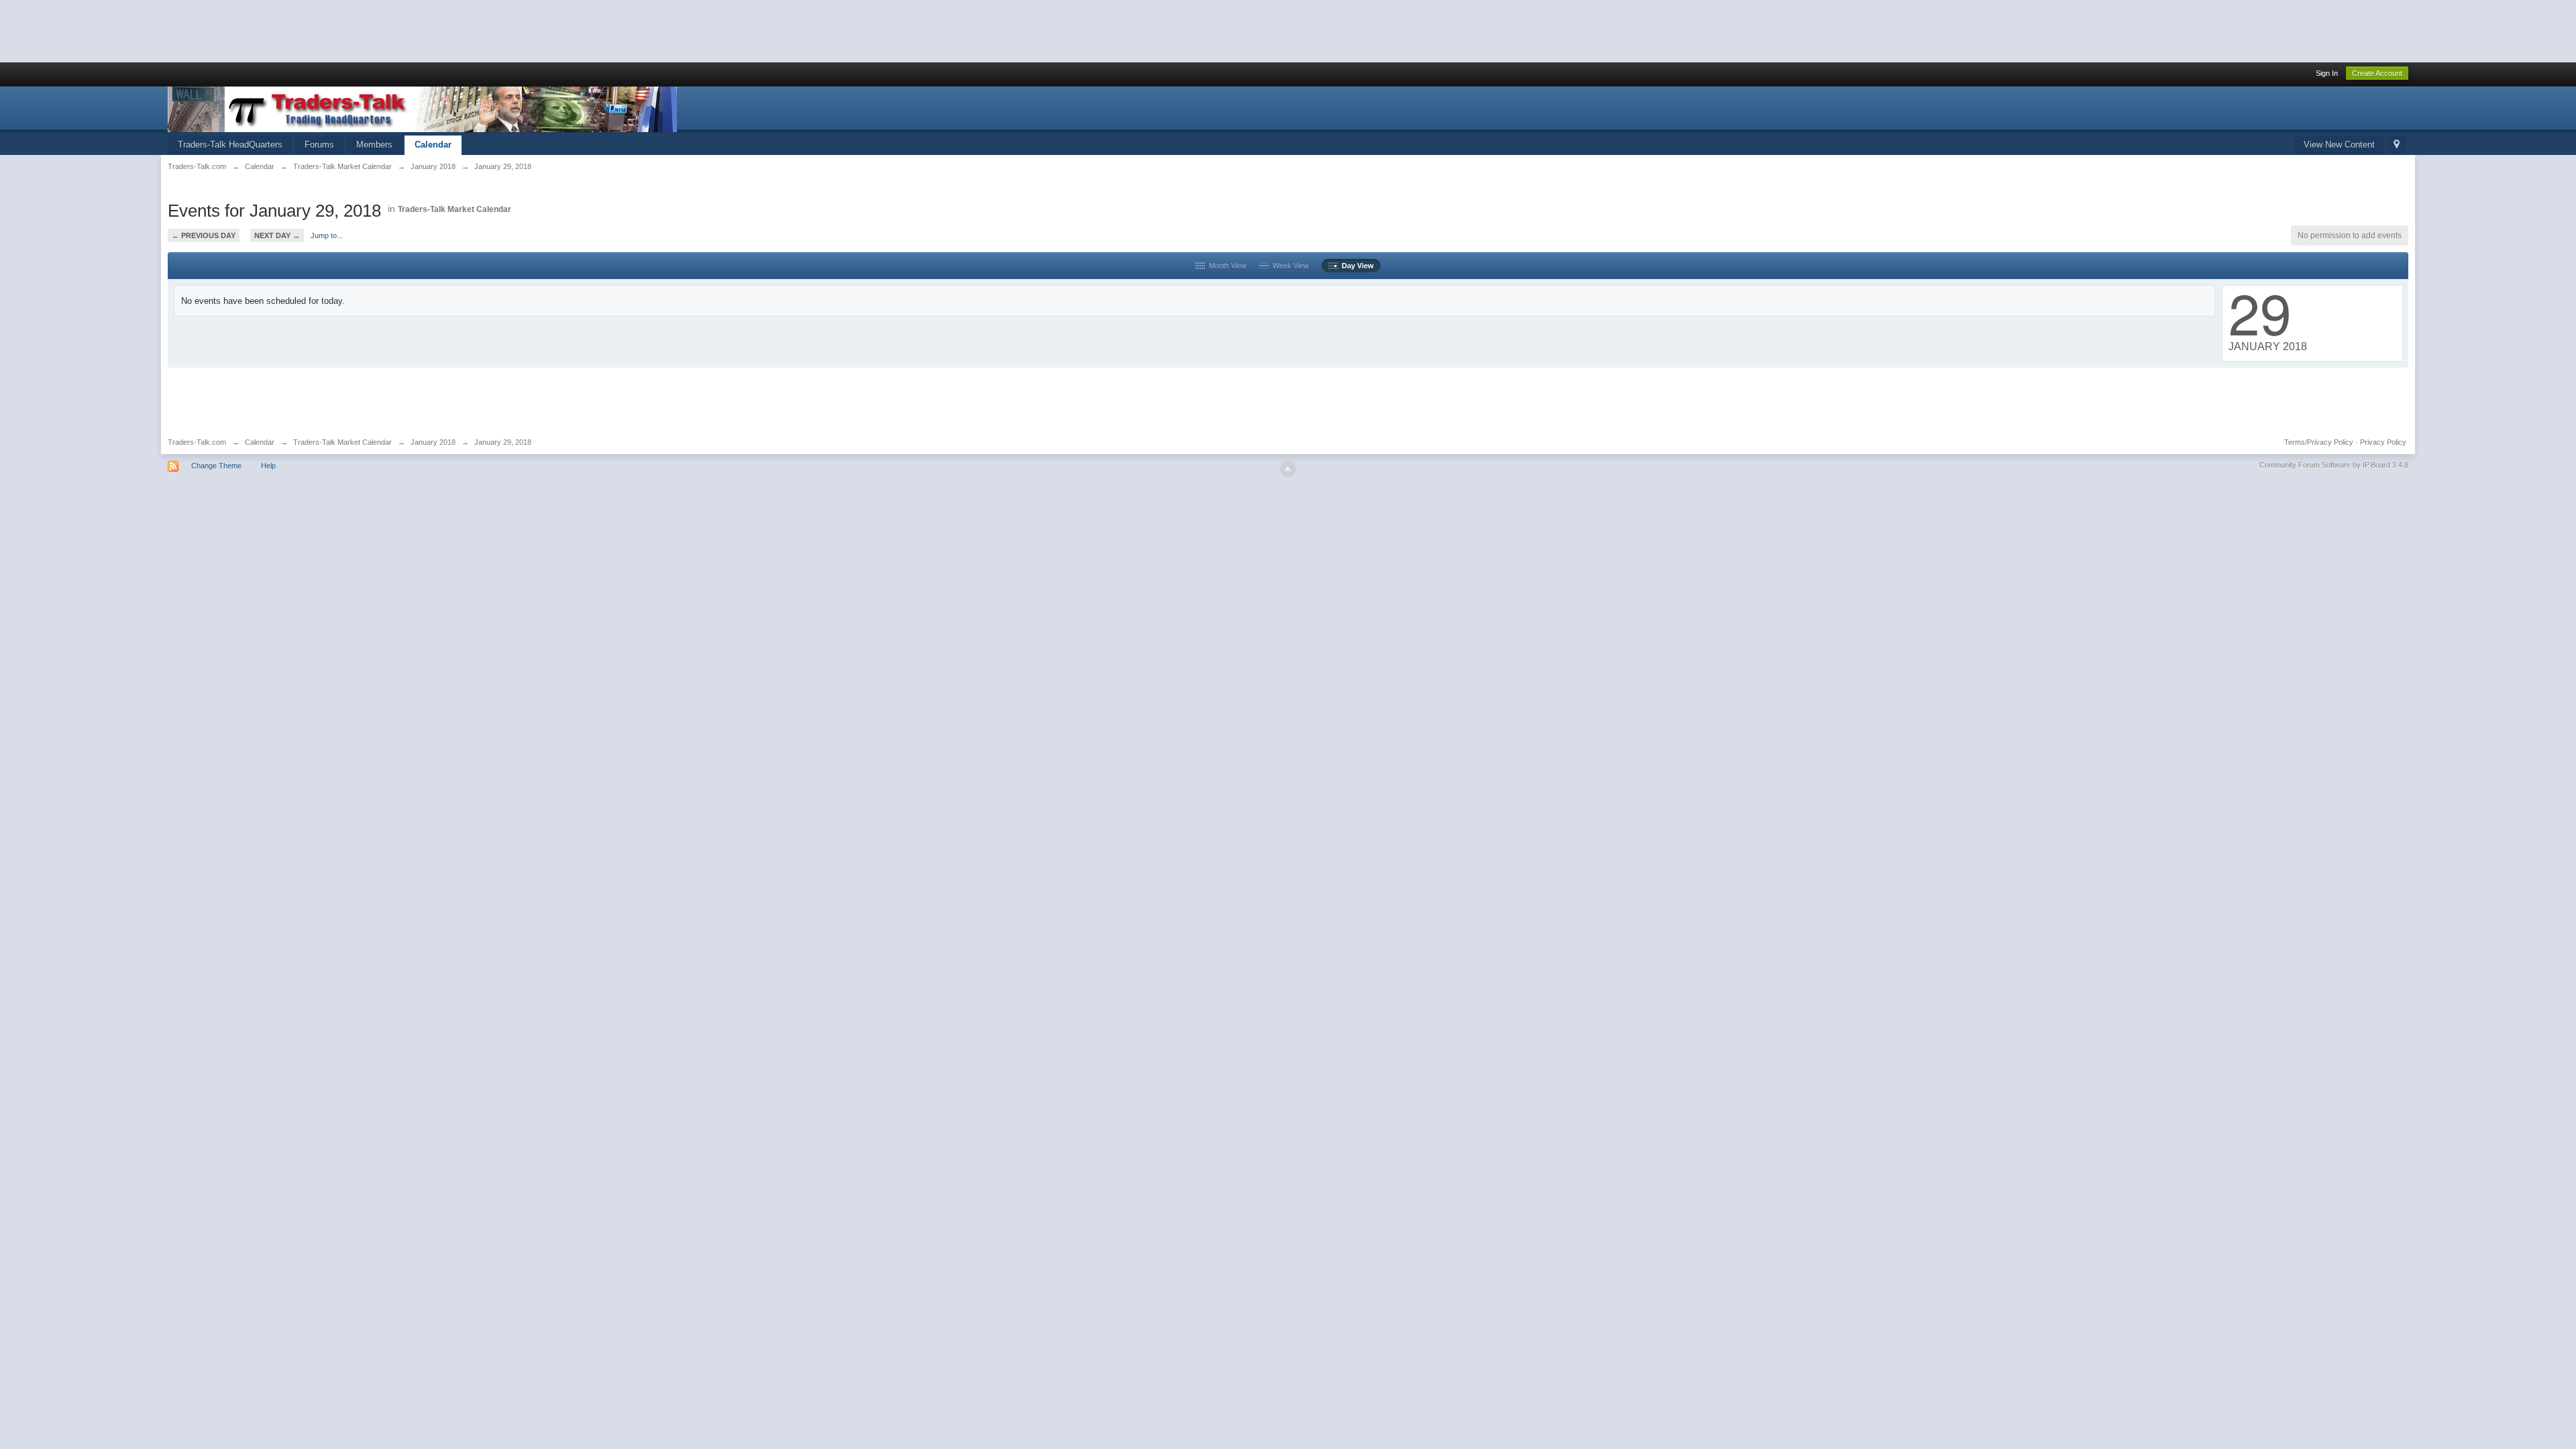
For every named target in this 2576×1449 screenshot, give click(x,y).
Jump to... (327, 235)
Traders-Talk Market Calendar (454, 209)
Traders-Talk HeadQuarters (230, 145)
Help (268, 466)
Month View (1226, 266)
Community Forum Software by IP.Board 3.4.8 (2334, 465)
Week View (1289, 266)
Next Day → (277, 235)
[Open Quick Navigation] (2397, 145)
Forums (319, 145)
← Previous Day (204, 235)
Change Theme (216, 466)
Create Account (2377, 73)
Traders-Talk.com (197, 442)
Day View (1356, 266)
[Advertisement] (244, 30)
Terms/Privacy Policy (2319, 442)
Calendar (433, 145)
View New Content (2339, 145)
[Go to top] (1288, 469)
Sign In (2327, 73)
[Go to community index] (422, 108)
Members (374, 145)
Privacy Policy (2383, 442)
